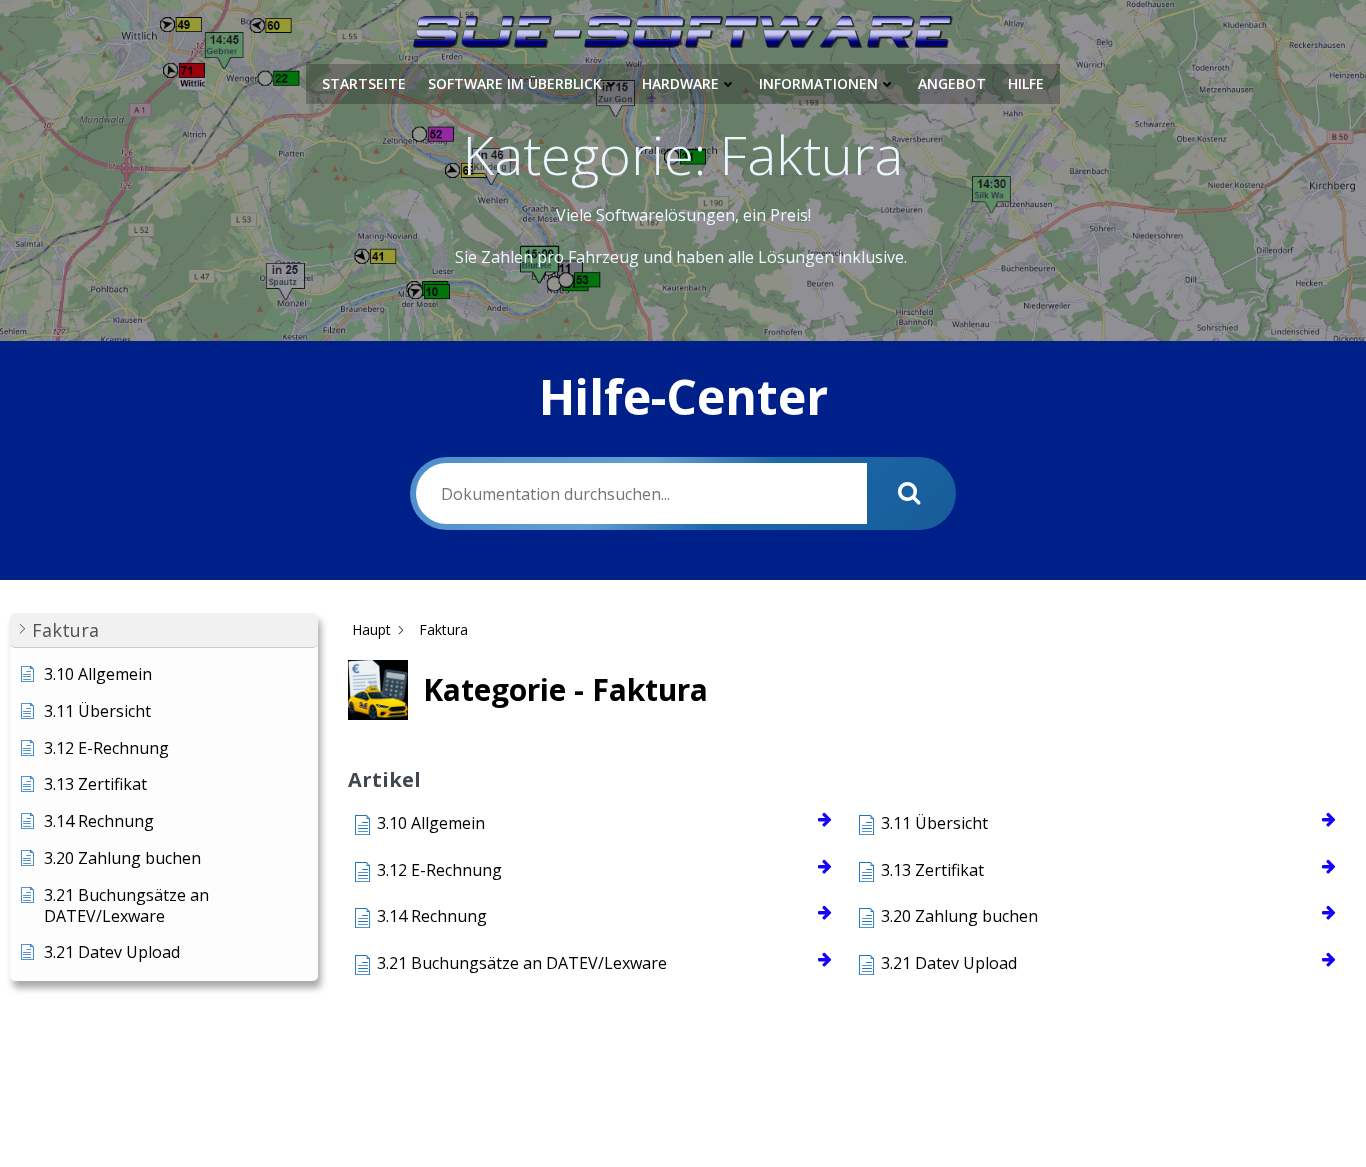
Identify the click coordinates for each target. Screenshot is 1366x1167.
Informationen (818, 83)
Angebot (952, 83)
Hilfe (1026, 83)
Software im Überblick (515, 83)
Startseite (364, 83)
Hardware (680, 83)
